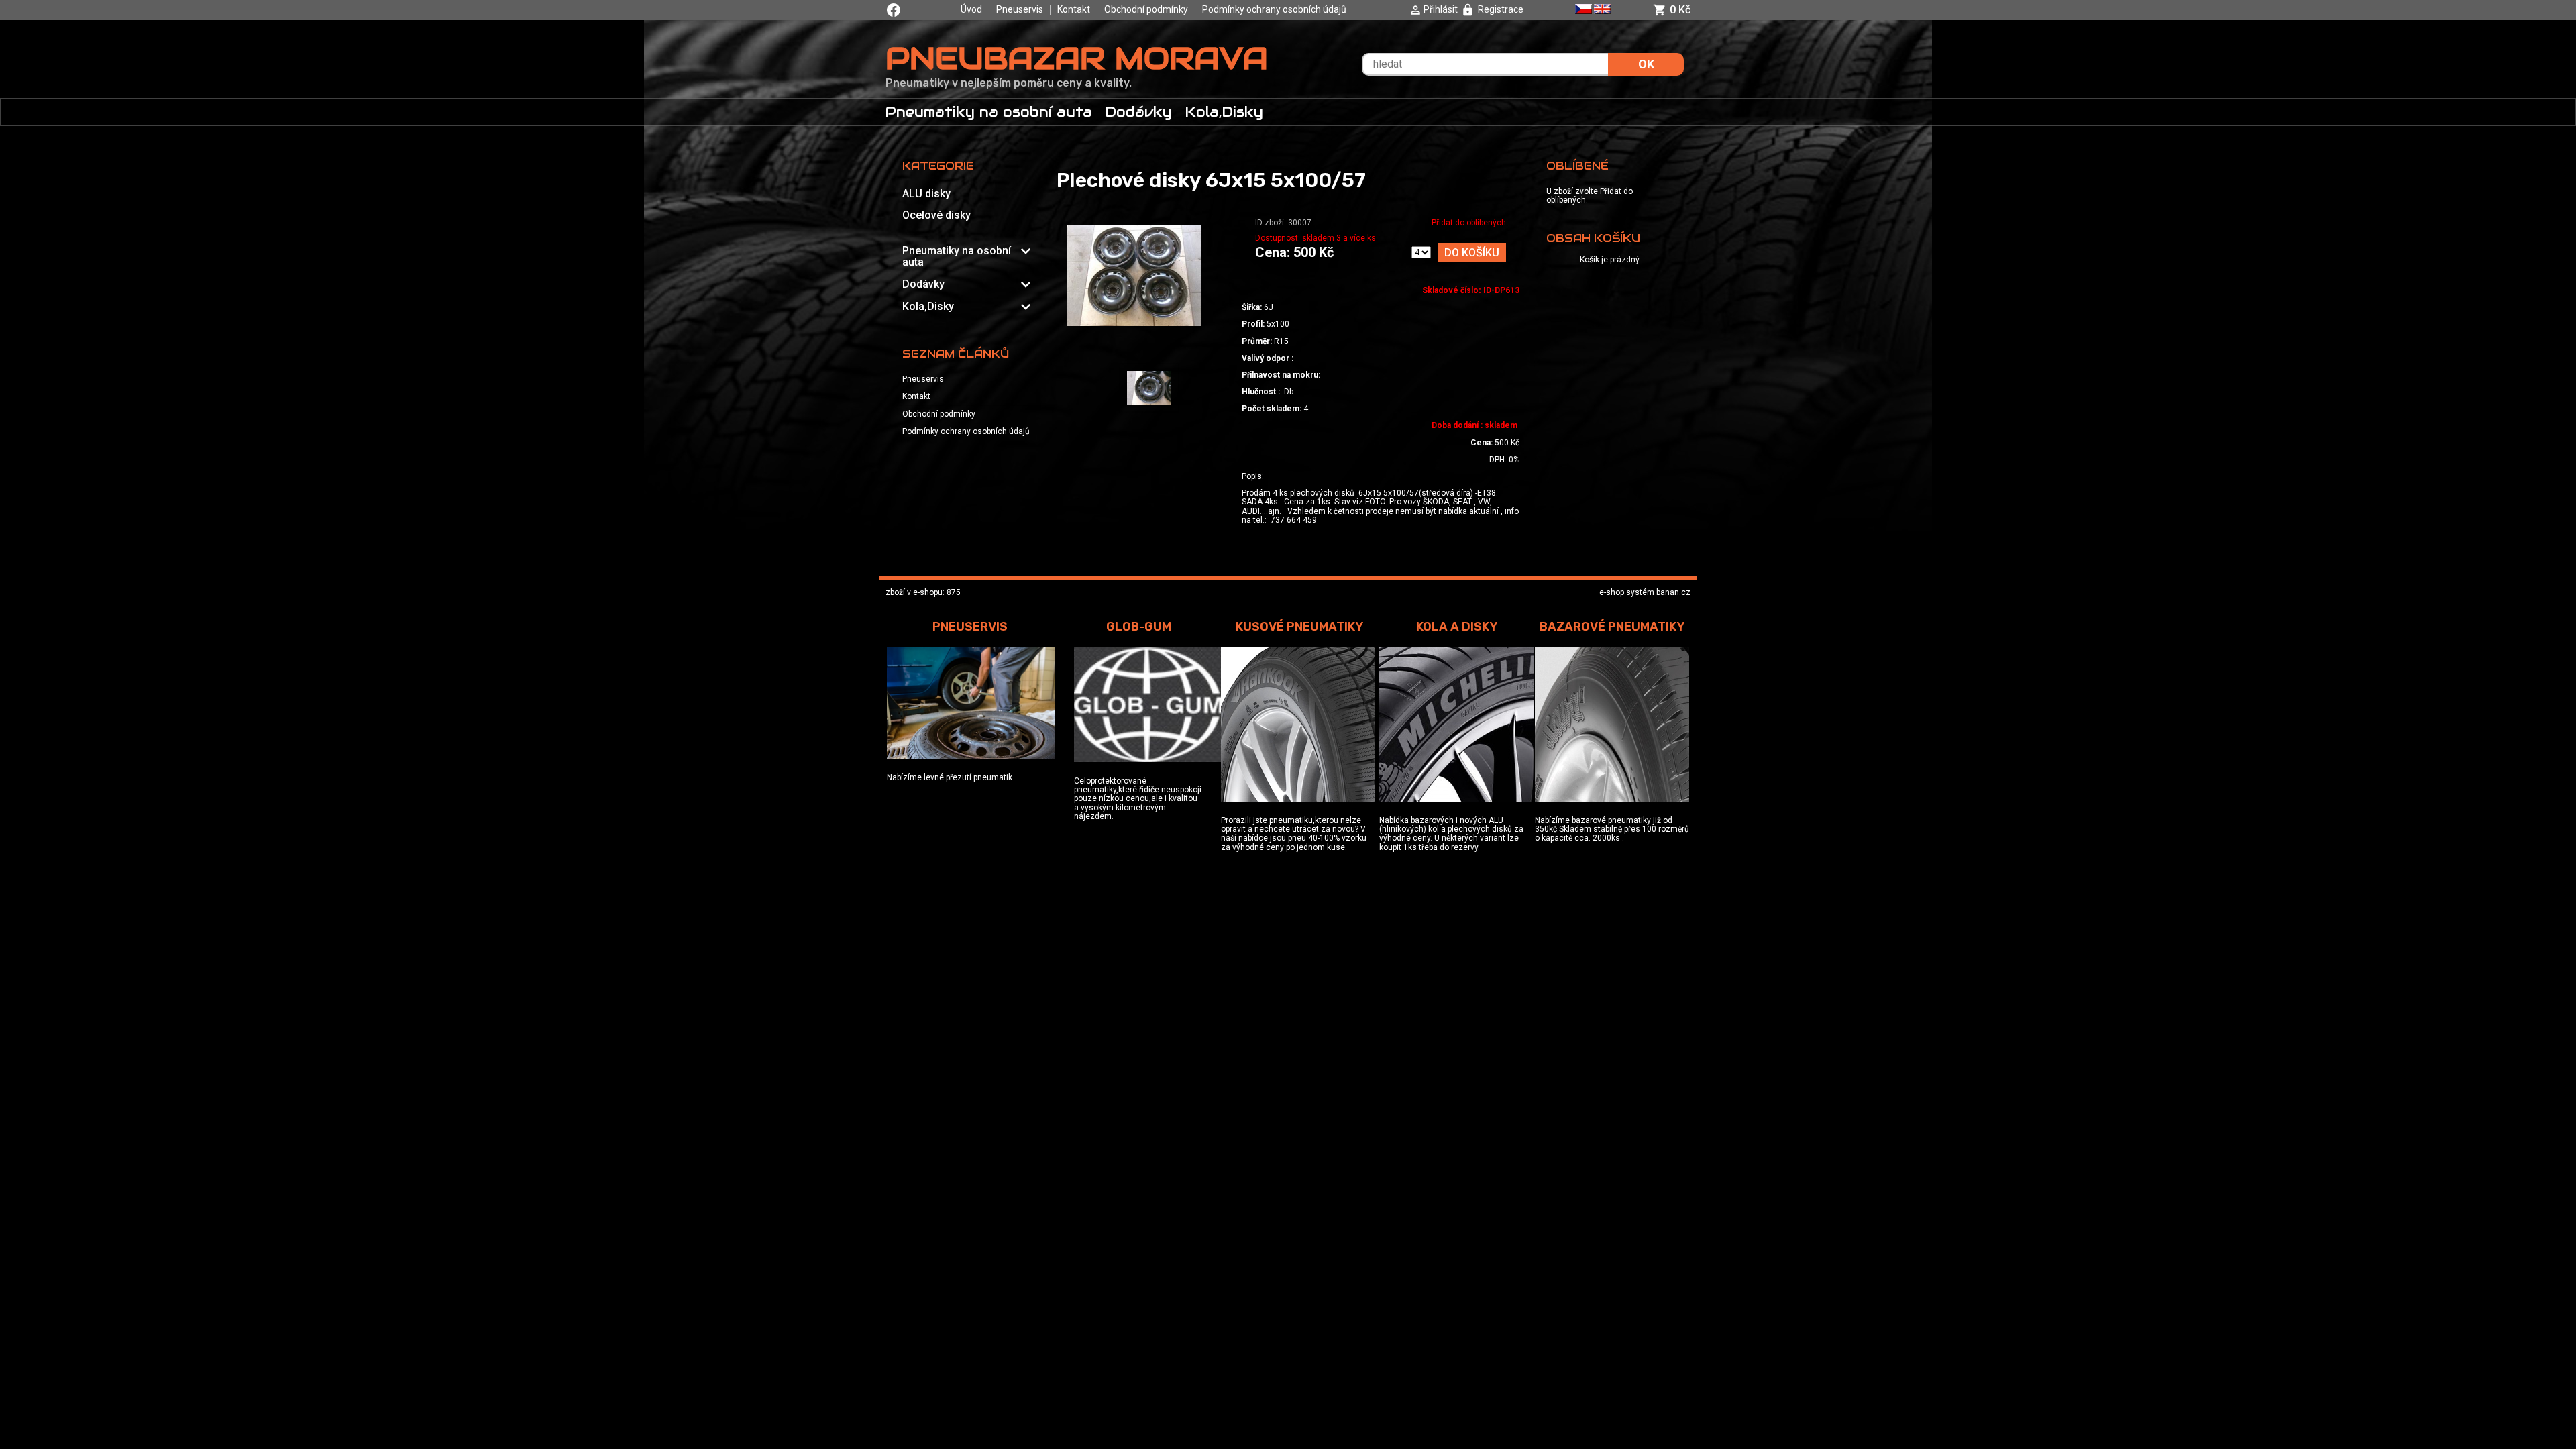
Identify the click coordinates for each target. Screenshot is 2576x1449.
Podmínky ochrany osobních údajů (1274, 9)
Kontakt (1074, 9)
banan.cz (1673, 592)
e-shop (1612, 592)
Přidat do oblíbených (1469, 223)
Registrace (1501, 9)
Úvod (971, 9)
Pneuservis (1020, 9)
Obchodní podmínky (1146, 9)
